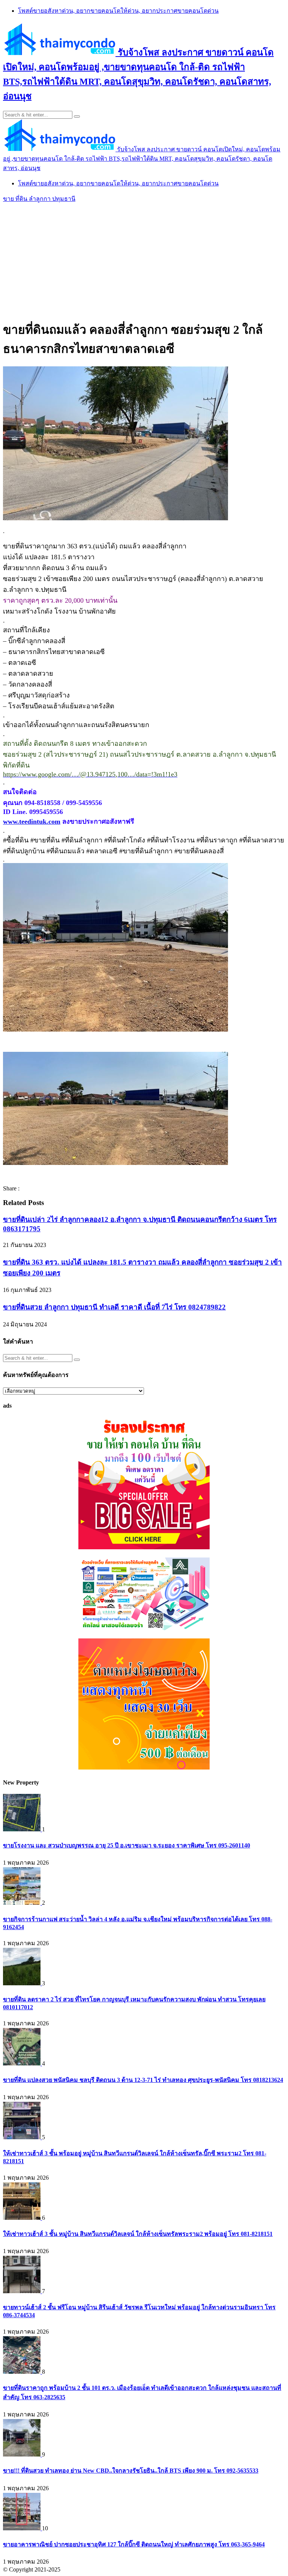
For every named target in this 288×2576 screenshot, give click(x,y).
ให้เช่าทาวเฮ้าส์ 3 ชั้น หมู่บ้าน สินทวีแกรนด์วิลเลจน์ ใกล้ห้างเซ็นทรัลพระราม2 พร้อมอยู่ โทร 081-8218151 (138, 2234)
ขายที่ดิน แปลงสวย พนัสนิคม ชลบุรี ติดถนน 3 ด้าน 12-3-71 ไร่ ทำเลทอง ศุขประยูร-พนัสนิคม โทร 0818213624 (143, 2080)
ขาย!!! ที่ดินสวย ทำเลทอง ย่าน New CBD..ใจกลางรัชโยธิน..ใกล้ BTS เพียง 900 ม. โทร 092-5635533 (131, 2471)
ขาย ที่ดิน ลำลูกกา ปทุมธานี (39, 199)
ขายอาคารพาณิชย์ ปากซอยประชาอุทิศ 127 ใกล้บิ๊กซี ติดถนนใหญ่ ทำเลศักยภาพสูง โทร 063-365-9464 (134, 2544)
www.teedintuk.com (32, 821)
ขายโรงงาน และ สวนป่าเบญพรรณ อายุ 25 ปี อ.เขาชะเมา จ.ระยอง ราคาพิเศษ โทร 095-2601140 (127, 1845)
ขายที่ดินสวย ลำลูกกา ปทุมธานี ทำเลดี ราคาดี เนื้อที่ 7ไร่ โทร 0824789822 (114, 1307)
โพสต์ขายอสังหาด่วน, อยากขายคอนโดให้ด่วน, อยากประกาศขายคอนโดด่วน (118, 11)
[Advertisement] (144, 260)
